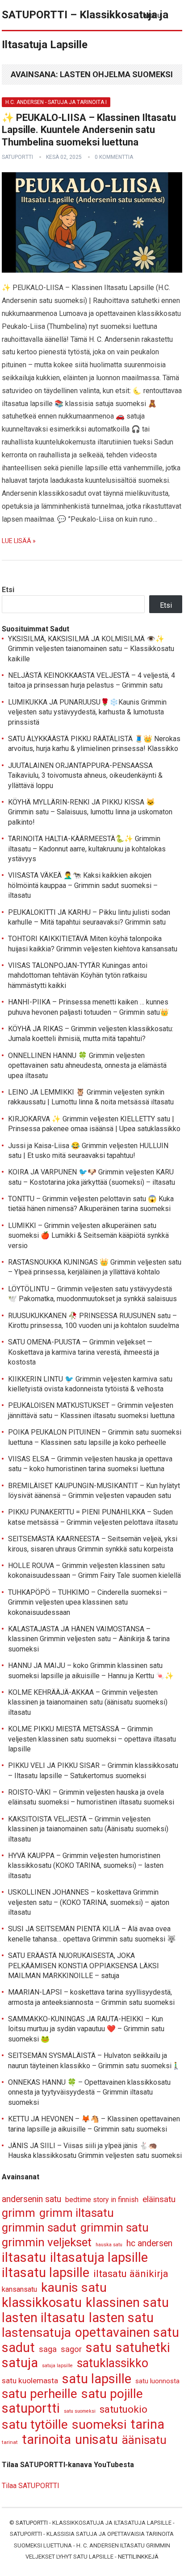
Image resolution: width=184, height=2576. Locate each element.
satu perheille (40, 2394)
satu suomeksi (80, 2411)
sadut (18, 2348)
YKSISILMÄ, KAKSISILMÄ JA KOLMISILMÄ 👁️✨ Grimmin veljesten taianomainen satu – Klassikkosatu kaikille (91, 649)
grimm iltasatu (77, 2213)
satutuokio (123, 2409)
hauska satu (109, 2245)
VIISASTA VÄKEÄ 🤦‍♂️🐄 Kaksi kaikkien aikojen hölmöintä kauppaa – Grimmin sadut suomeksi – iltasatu (83, 885)
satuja (20, 2363)
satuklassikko (113, 2363)
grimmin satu (115, 2228)
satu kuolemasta (30, 2381)
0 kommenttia (114, 157)
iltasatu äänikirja (131, 2273)
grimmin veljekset (47, 2242)
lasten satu (121, 2318)
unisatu (96, 2440)
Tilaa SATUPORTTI (31, 2486)
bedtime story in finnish (102, 2200)
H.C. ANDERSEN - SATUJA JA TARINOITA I (56, 102)
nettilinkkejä (138, 2557)
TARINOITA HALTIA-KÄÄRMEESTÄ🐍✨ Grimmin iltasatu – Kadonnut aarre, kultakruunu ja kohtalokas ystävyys (87, 849)
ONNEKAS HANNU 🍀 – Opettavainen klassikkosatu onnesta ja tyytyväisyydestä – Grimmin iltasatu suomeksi (89, 2092)
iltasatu (24, 2258)
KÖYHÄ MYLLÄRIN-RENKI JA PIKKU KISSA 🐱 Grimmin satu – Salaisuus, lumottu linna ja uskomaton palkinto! (90, 812)
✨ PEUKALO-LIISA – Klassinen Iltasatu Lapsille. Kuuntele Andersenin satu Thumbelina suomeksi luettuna (89, 130)
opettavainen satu (127, 2333)
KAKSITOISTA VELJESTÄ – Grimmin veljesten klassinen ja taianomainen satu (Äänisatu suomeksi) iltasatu (88, 1829)
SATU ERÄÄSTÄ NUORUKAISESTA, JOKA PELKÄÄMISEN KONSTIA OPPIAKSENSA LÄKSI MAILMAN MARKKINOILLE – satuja (84, 1966)
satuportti (17, 157)
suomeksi (99, 2425)
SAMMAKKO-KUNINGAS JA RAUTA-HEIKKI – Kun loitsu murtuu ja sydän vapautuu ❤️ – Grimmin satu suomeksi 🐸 (86, 2029)
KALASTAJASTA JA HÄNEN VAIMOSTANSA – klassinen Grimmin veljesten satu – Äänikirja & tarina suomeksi (89, 1639)
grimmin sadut (39, 2228)
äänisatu (144, 2440)
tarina (147, 2425)
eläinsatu (159, 2199)
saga (48, 2349)
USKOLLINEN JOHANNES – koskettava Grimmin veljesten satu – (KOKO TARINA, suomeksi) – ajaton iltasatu (89, 1902)
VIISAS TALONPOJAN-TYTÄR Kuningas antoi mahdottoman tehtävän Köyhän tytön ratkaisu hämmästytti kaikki (78, 975)
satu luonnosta (157, 2381)
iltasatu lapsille (46, 2273)
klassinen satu (127, 2303)
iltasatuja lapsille (99, 2258)
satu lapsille (97, 2379)
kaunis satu (74, 2288)
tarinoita (46, 2440)
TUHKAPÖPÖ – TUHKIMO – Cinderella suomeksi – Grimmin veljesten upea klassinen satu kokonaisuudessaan (88, 1602)
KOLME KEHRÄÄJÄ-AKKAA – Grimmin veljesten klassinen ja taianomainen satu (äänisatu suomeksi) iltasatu (88, 1702)
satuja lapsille (57, 2366)
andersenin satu (31, 2199)
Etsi (8, 590)
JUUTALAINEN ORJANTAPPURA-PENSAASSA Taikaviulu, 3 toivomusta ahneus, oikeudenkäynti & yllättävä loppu (85, 776)
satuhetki (143, 2348)
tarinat (10, 2442)
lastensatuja (36, 2333)
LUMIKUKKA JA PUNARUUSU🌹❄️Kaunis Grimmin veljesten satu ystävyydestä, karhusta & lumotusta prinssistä (87, 712)
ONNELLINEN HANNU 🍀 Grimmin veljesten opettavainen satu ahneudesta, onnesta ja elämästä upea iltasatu (87, 1066)
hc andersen (149, 2243)
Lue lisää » (19, 541)
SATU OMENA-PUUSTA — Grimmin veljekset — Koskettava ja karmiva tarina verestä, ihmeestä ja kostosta (84, 1352)
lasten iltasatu (43, 2318)
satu (99, 2348)
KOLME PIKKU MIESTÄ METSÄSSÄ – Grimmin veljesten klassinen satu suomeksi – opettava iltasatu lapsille (92, 1739)
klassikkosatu (42, 2303)
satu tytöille (35, 2425)
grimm (19, 2213)
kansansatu (19, 2289)
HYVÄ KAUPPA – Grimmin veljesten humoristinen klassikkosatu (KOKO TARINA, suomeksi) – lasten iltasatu (86, 1866)
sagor (71, 2349)
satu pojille (112, 2394)
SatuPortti (32, 2523)
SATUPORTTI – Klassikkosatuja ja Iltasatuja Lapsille (85, 30)
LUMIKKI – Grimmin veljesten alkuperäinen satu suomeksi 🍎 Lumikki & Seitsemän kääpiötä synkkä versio (88, 1236)
